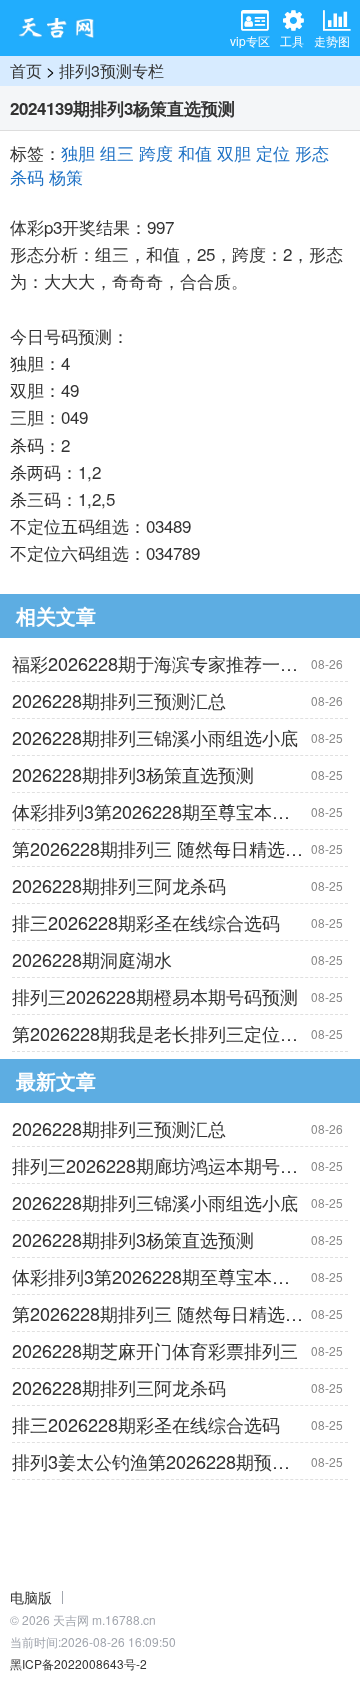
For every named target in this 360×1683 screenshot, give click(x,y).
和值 (195, 152)
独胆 (78, 152)
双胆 (234, 152)
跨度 (156, 152)
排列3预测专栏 (111, 70)
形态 (312, 152)
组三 (117, 152)
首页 (26, 70)
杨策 (66, 176)
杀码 (27, 176)
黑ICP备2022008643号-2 (78, 1663)
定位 (273, 152)
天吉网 (63, 28)
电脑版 (31, 1597)
